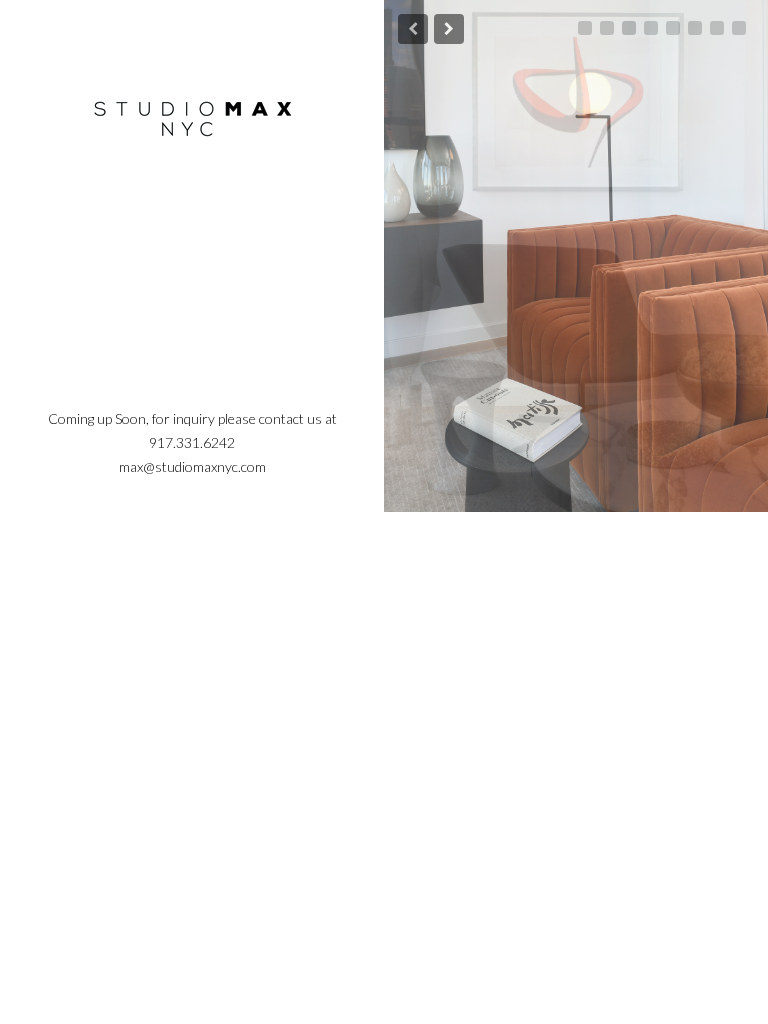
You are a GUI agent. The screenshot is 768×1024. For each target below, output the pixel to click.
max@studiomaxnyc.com (192, 466)
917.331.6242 (192, 442)
